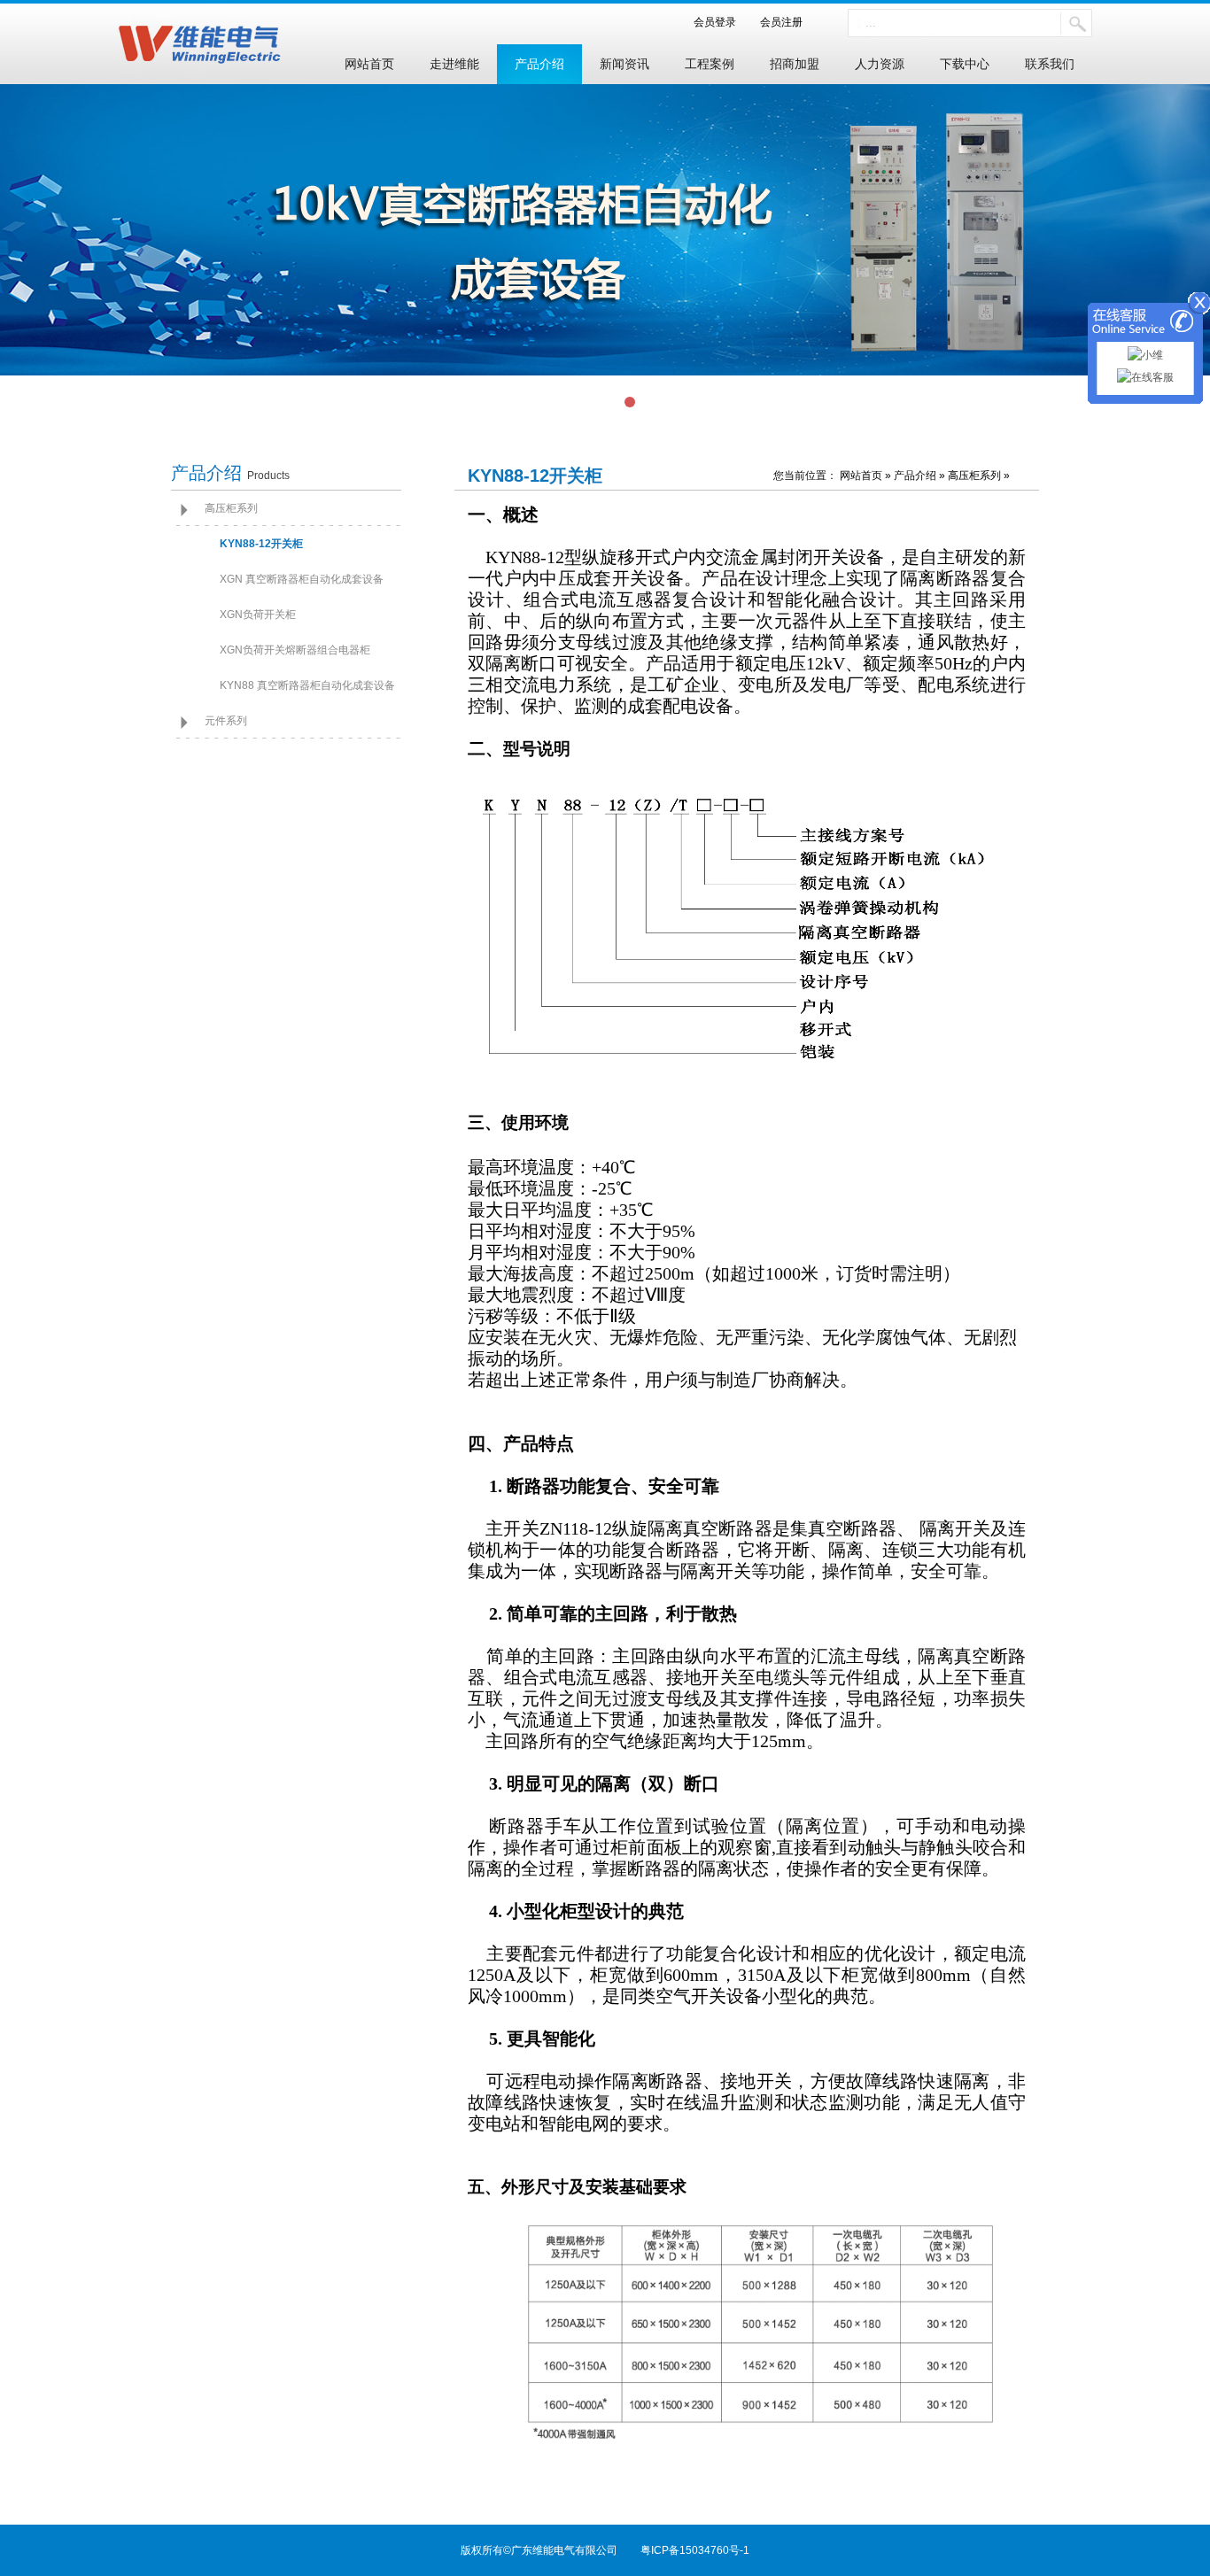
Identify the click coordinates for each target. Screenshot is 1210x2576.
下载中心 (965, 64)
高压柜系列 (231, 508)
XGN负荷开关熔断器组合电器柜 (295, 650)
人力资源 (880, 64)
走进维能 (454, 64)
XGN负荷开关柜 (258, 615)
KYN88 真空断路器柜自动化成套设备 (307, 685)
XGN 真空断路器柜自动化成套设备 (302, 579)
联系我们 (1050, 64)
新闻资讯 (624, 64)
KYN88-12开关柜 (261, 544)
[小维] (1145, 357)
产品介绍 (539, 64)
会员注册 (776, 22)
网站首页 (369, 64)
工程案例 (710, 64)
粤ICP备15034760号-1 (695, 2550)
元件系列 (226, 721)
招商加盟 (795, 64)
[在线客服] (1145, 379)
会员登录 (720, 22)
